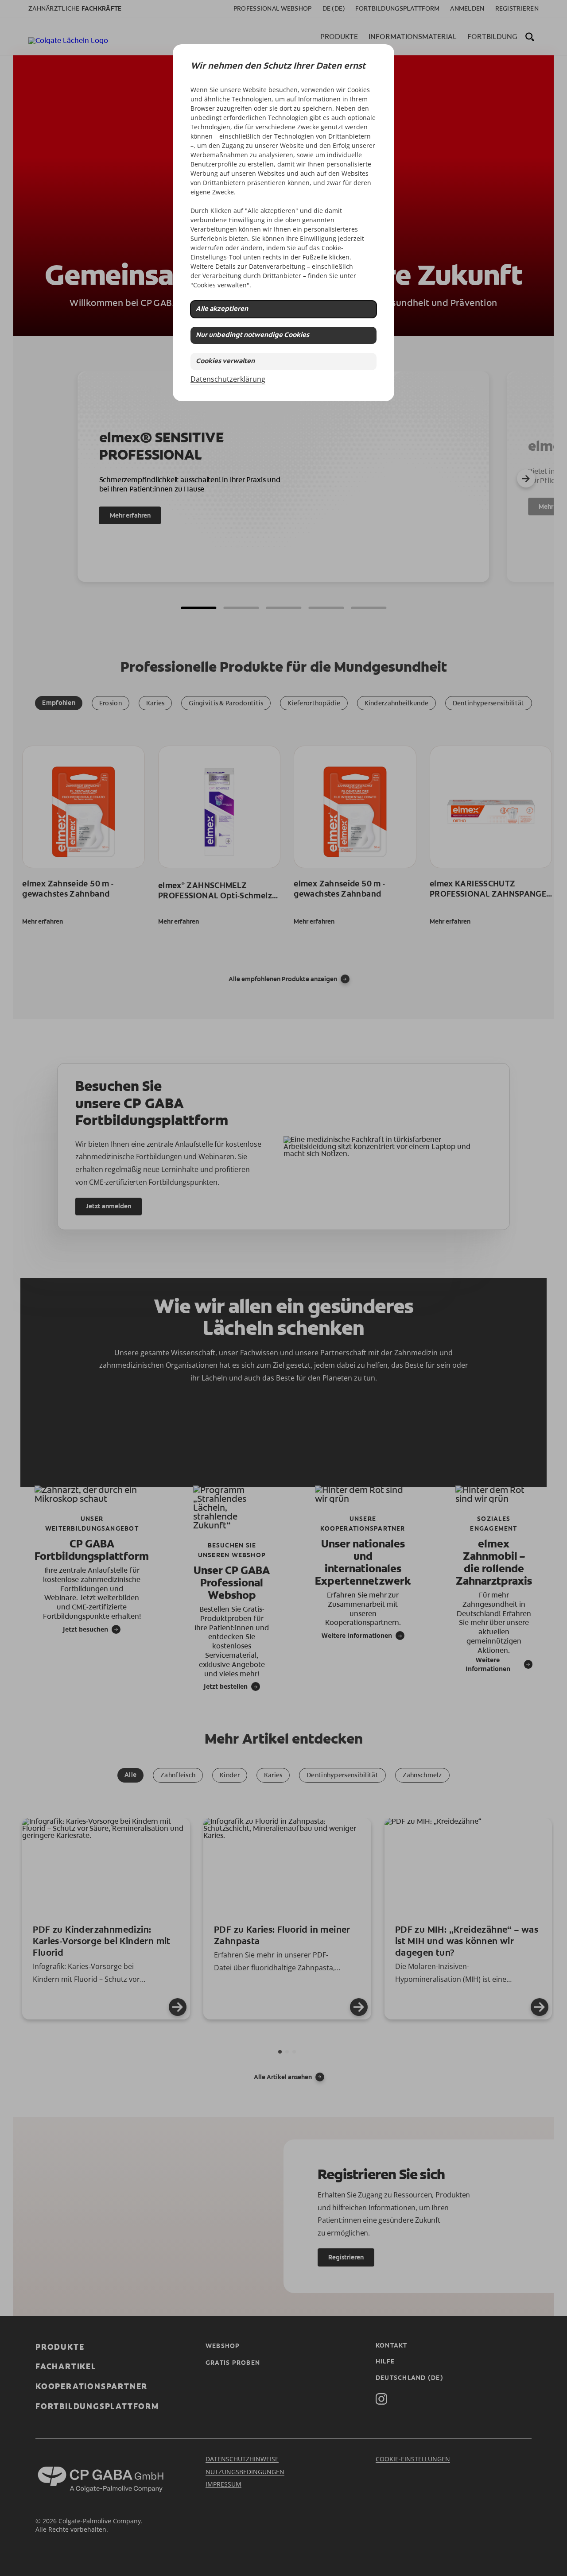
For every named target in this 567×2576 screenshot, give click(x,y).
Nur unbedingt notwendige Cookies (252, 335)
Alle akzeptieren (222, 309)
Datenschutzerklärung (228, 379)
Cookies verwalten (225, 362)
